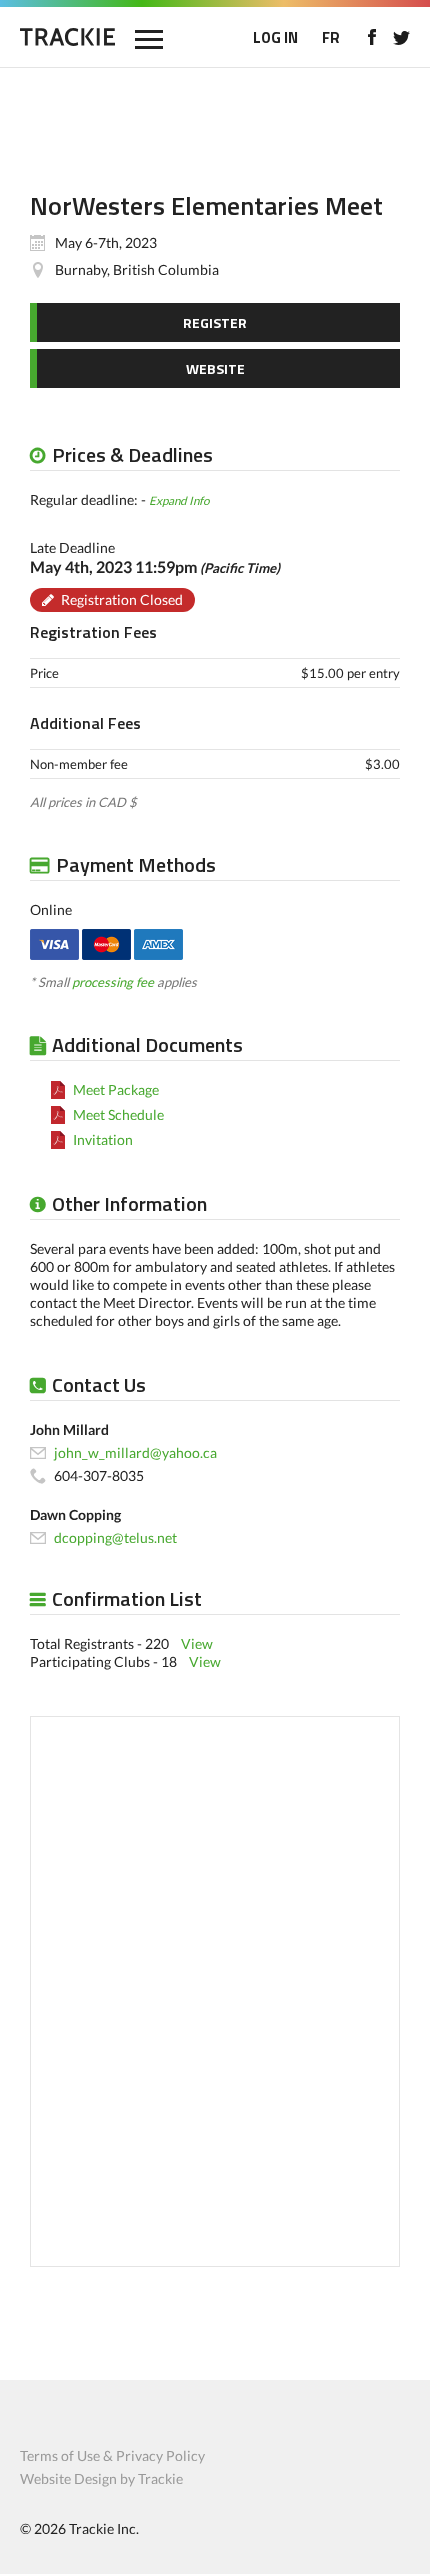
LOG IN (275, 37)
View (197, 1643)
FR (331, 37)
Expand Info (179, 500)
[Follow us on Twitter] (401, 37)
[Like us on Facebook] (371, 37)
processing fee (113, 982)
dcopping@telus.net (115, 1537)
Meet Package (116, 1089)
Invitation (103, 1139)
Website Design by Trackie (101, 2478)
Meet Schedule (118, 1114)
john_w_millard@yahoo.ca (135, 1452)
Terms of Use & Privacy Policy (112, 2455)
